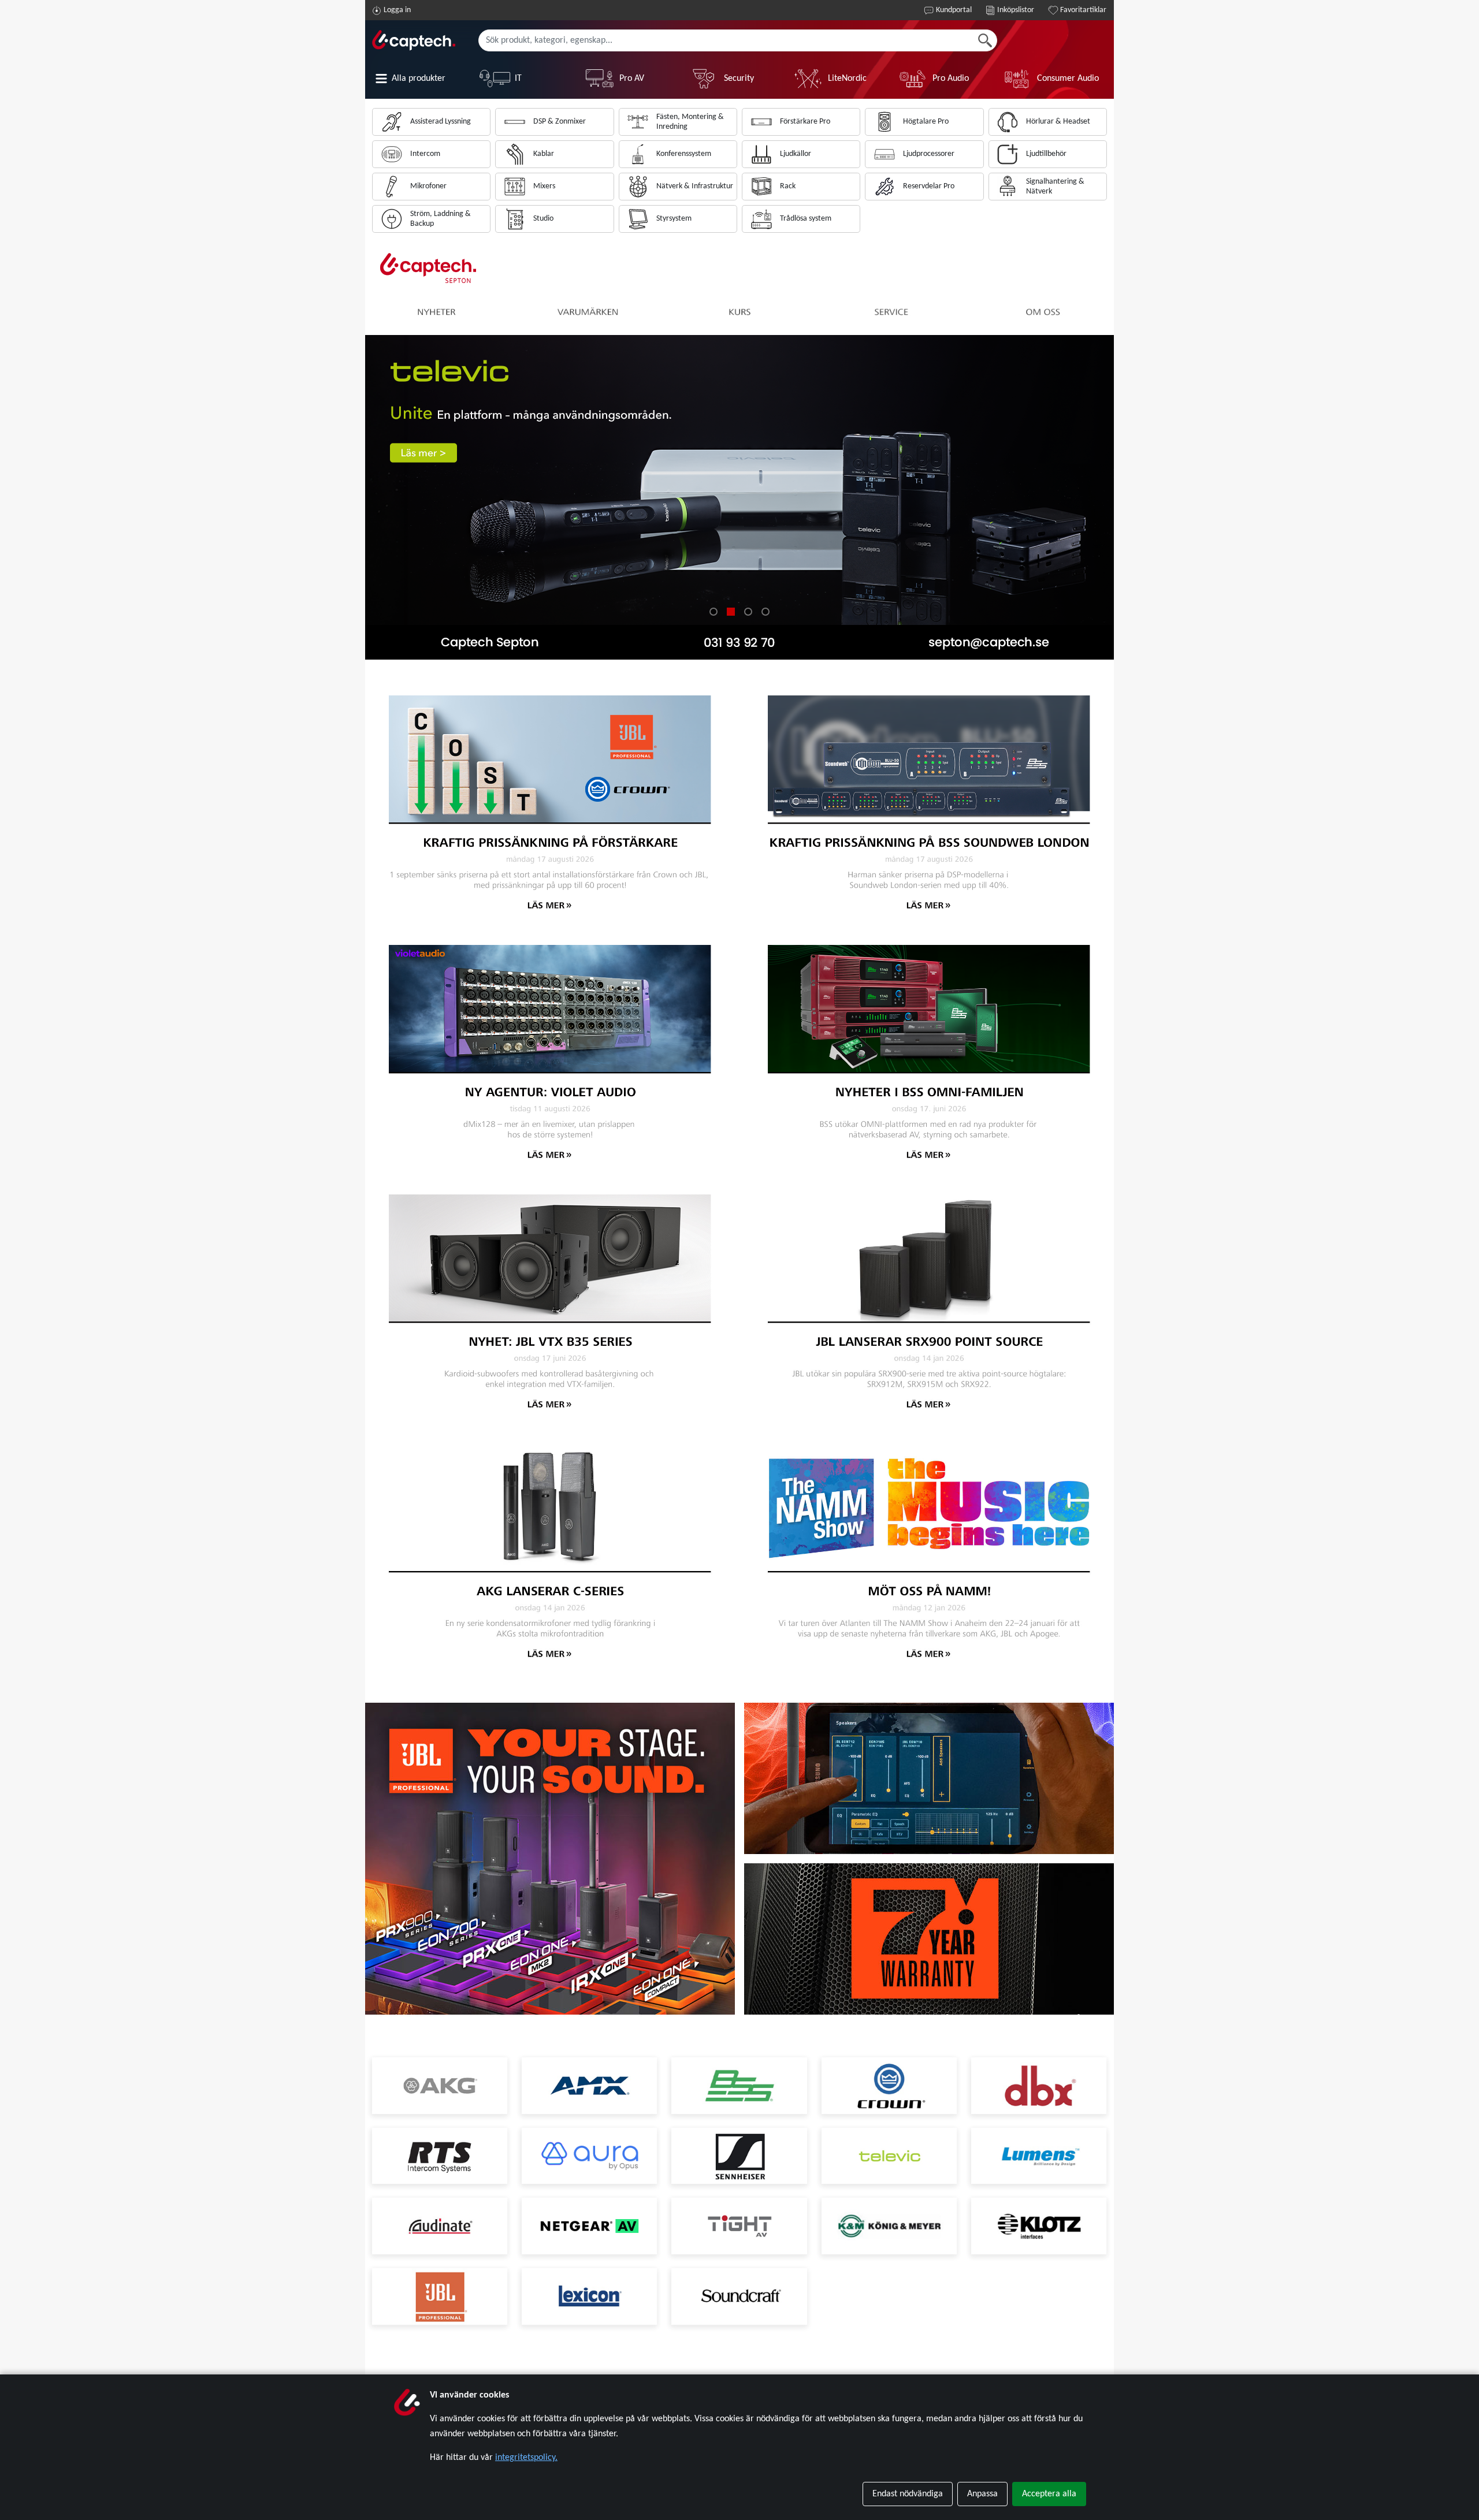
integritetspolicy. (526, 2458)
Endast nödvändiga (908, 2494)
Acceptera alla (1049, 2494)
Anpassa (982, 2494)
